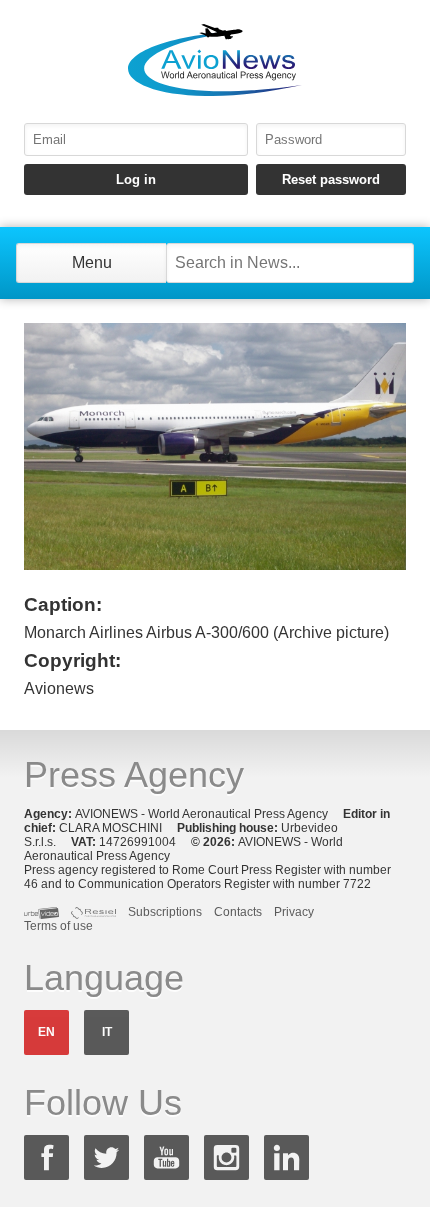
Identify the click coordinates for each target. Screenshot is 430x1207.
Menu (92, 262)
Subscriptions (165, 912)
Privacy (294, 912)
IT (107, 1032)
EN (46, 1032)
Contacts (238, 912)
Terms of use (58, 926)
